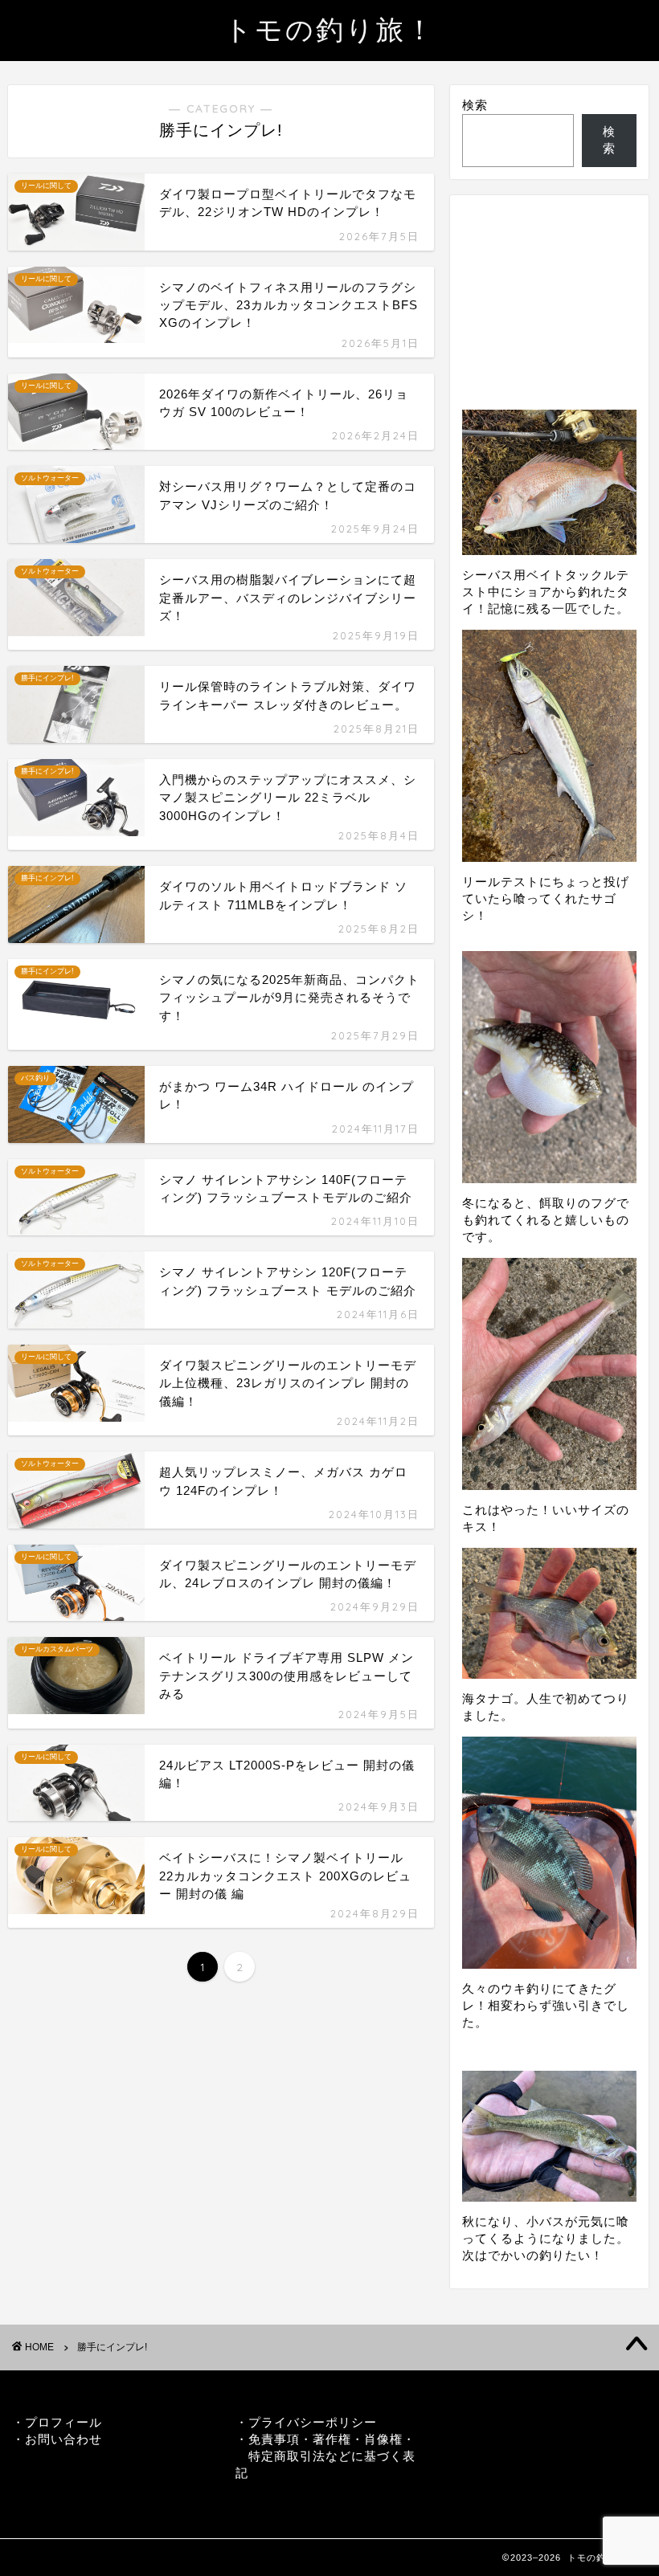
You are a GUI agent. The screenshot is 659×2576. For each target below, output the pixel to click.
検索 (475, 105)
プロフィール (63, 2422)
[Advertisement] (549, 288)
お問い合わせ (63, 2439)
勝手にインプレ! (112, 2347)
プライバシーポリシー (313, 2422)
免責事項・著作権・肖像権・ (332, 2439)
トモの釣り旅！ (330, 29)
